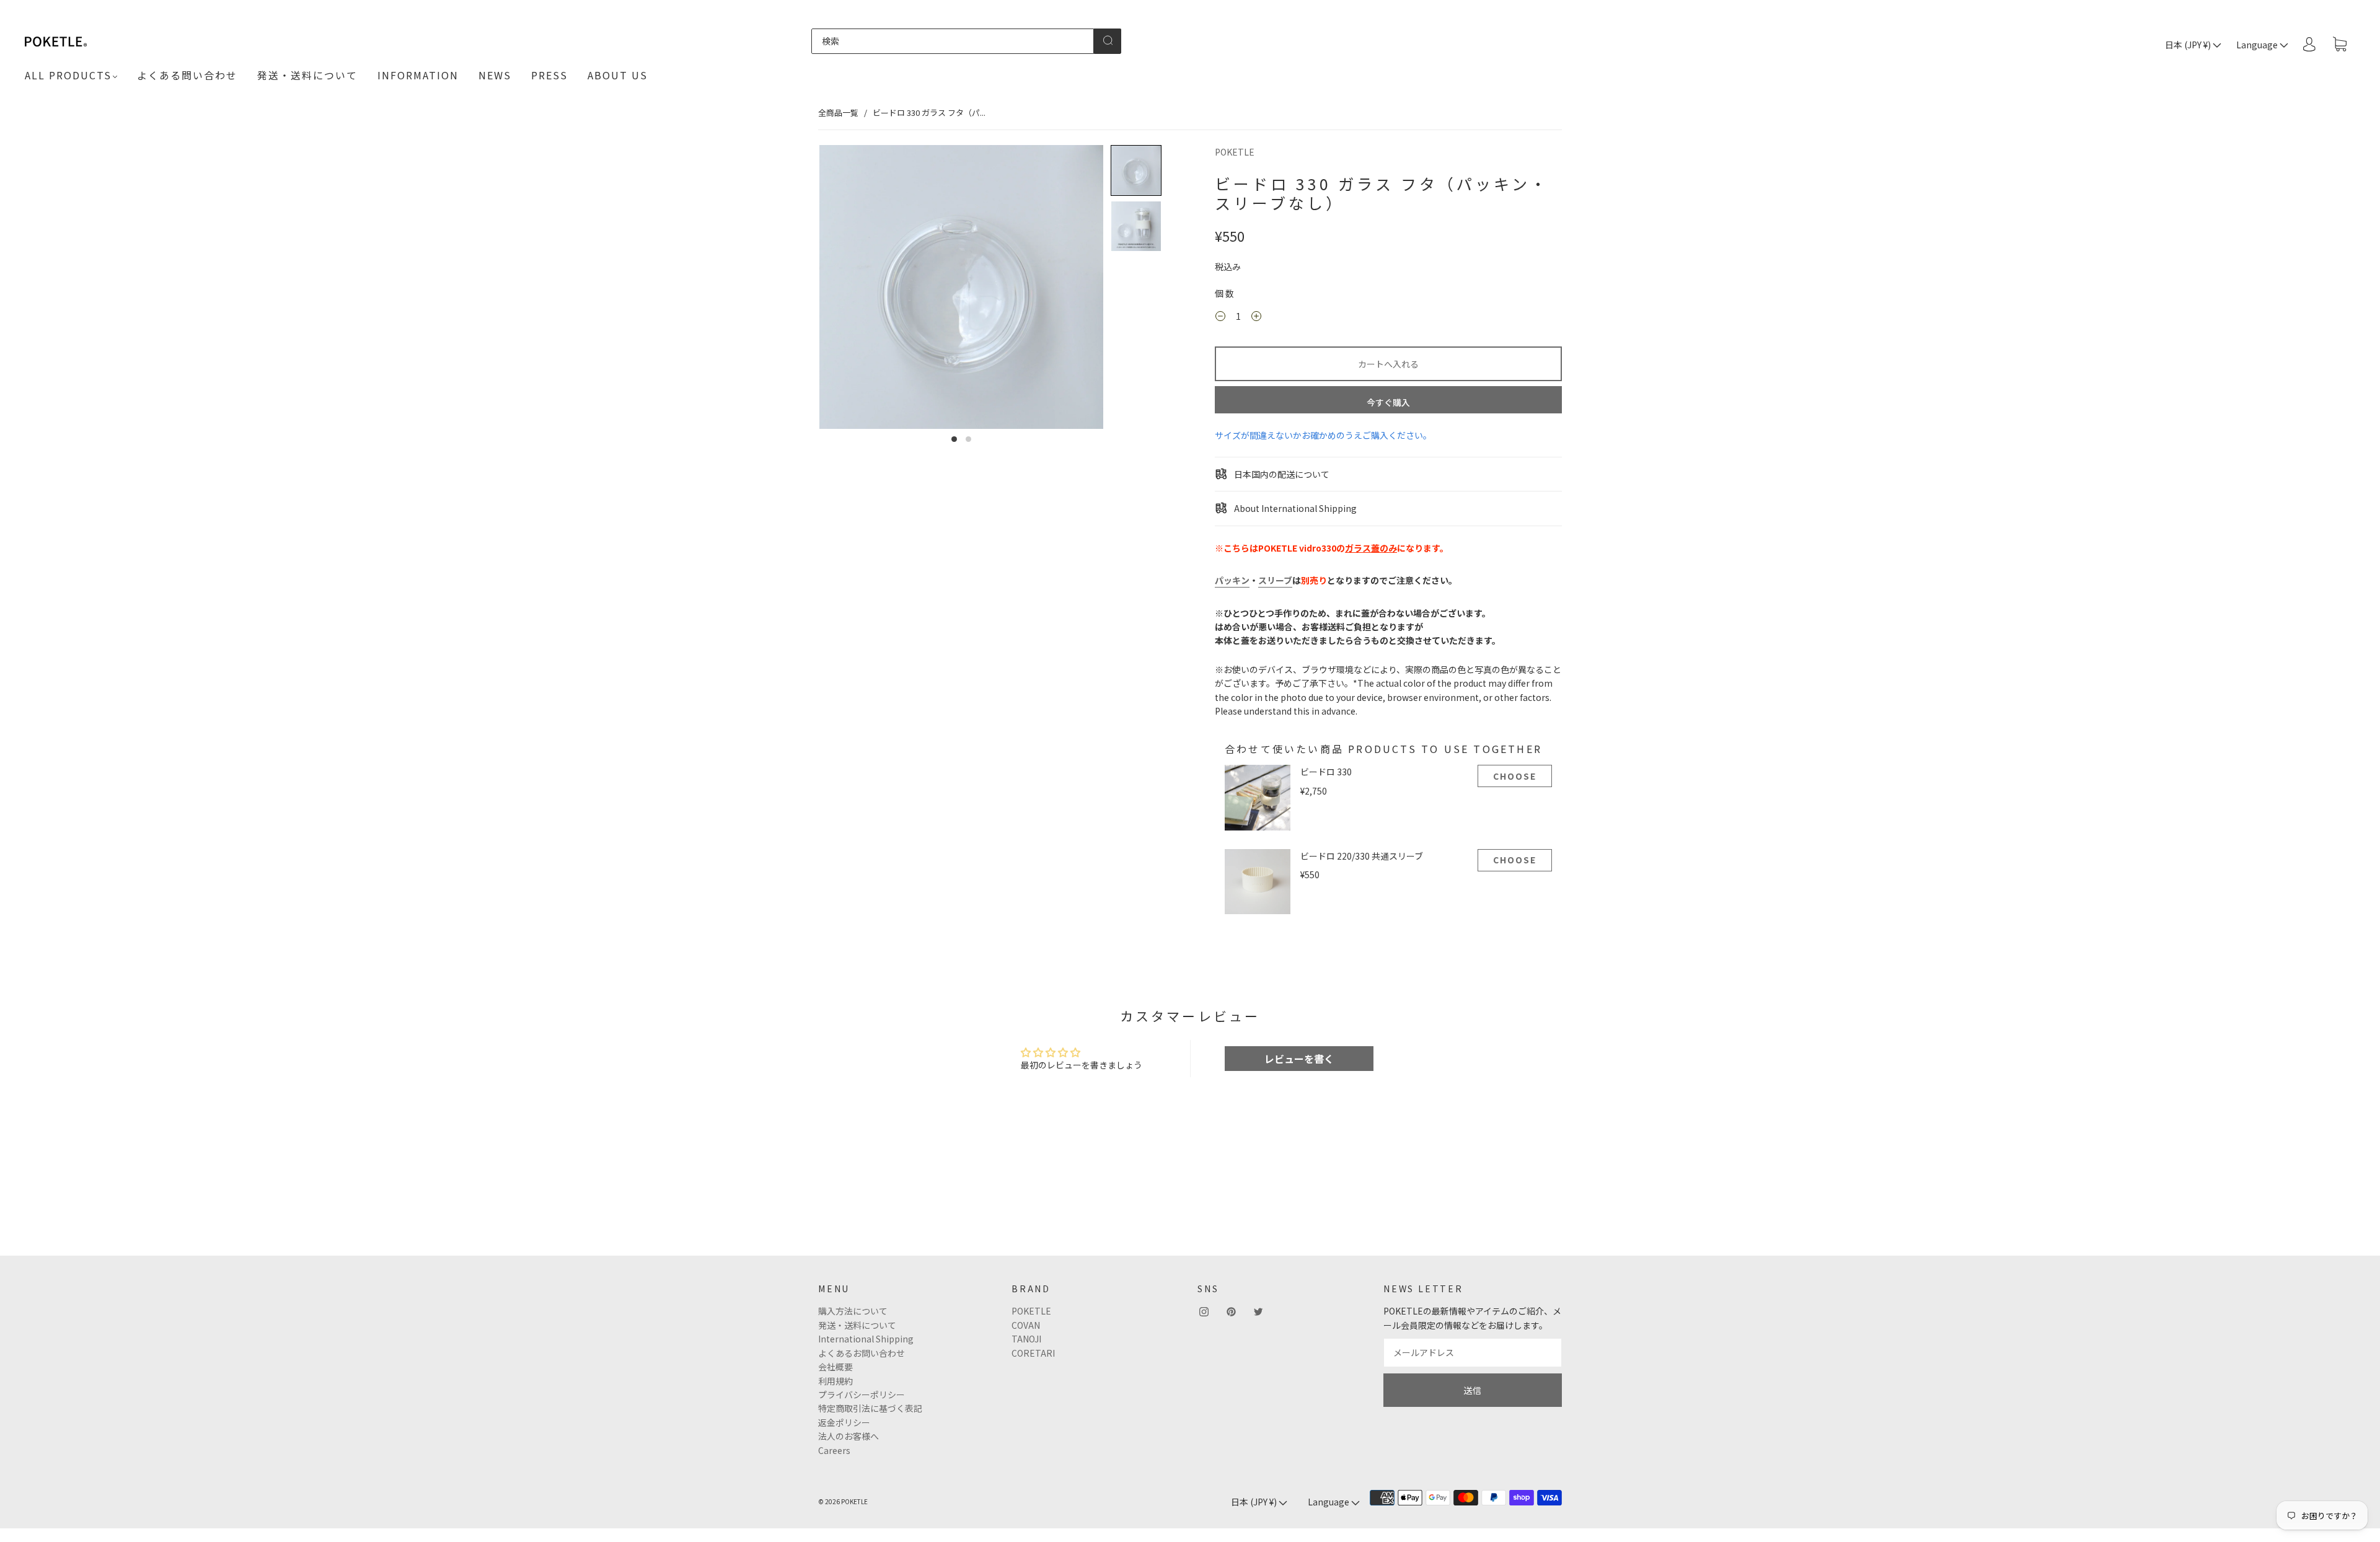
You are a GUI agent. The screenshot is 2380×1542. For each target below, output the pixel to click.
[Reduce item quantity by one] (1220, 318)
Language (2258, 45)
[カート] (2340, 45)
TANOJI (1026, 1339)
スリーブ (1275, 580)
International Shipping (866, 1339)
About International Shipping (1294, 508)
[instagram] (1204, 1311)
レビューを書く (1299, 1059)
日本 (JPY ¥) (2189, 45)
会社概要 (835, 1367)
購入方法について (853, 1311)
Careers (834, 1450)
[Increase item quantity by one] (1256, 318)
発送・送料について (307, 75)
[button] (1136, 170)
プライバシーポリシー (862, 1394)
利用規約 (835, 1381)
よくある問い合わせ (187, 75)
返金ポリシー (844, 1422)
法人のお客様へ (848, 1436)
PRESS (549, 75)
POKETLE (1235, 152)
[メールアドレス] (1473, 1352)
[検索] (953, 41)
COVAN (1026, 1325)
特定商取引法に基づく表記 (870, 1408)
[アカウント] (2309, 44)
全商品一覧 (838, 112)
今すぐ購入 (1388, 402)
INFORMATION (418, 75)
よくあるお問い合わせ (862, 1353)
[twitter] (1258, 1311)
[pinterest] (1231, 1311)
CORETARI (1033, 1353)
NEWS (495, 75)
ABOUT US (618, 75)
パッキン (1232, 580)
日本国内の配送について (1281, 474)
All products (68, 75)
